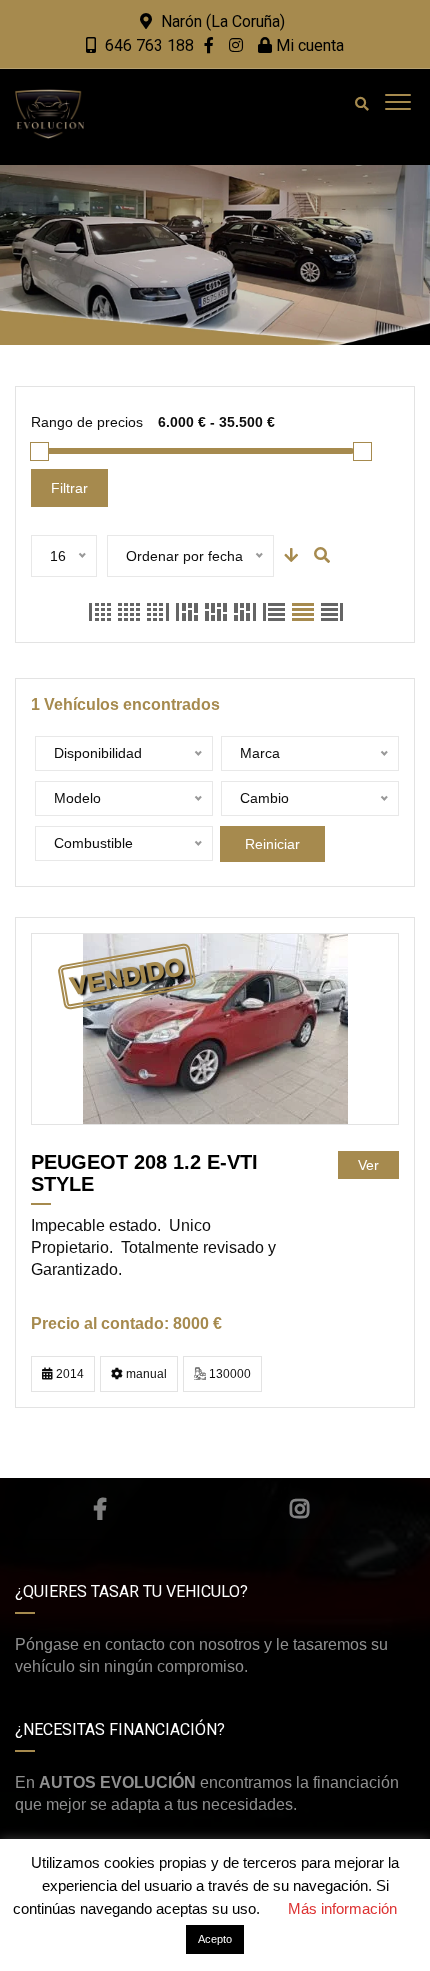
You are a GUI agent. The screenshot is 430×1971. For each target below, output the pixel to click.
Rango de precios (87, 422)
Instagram (300, 1509)
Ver (368, 1165)
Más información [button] (342, 1908)
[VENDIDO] (215, 1028)
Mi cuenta (308, 45)
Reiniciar (272, 844)
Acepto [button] (215, 1939)
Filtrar (69, 488)
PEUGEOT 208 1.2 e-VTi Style (144, 1173)
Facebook (100, 1509)
